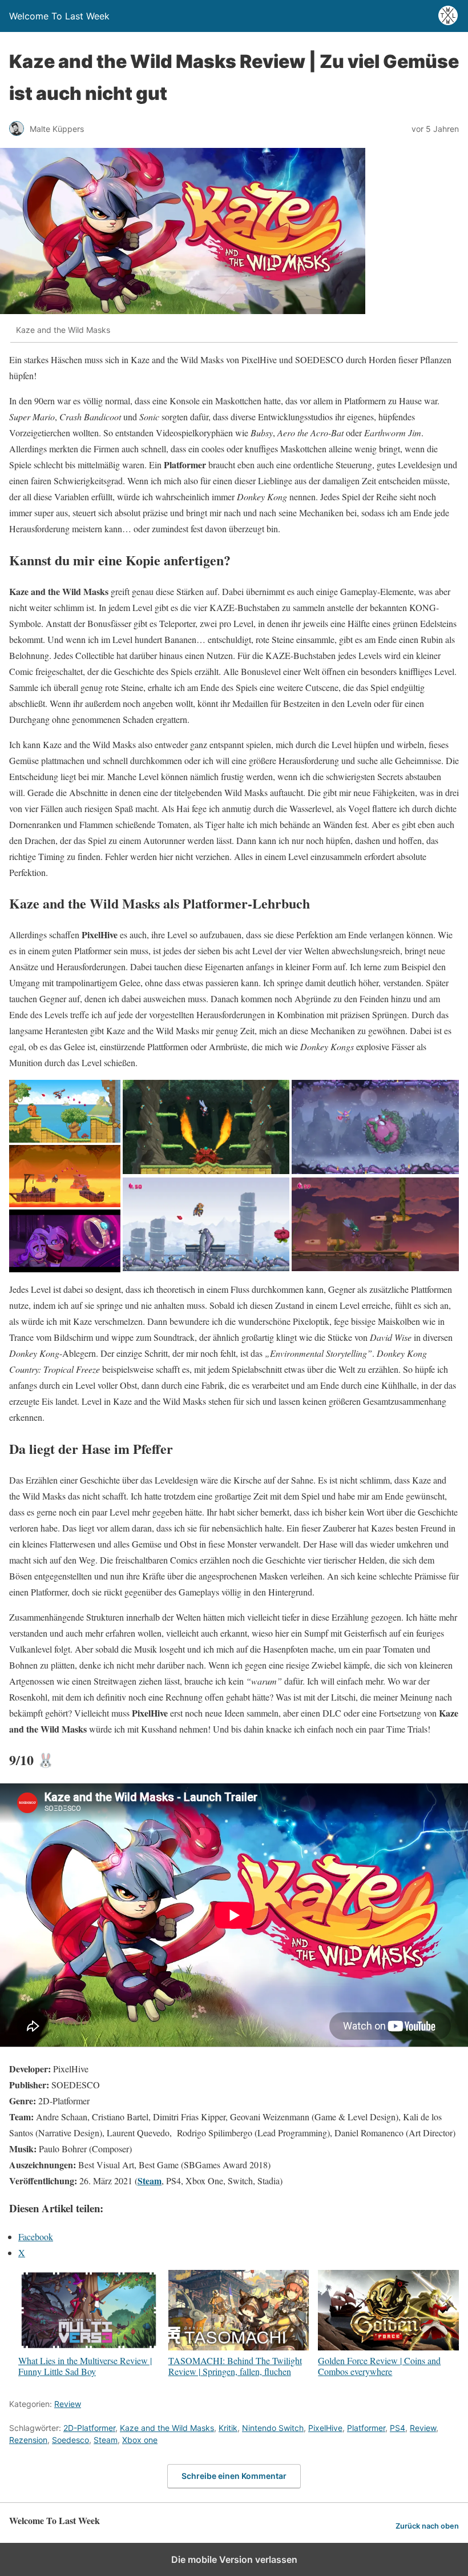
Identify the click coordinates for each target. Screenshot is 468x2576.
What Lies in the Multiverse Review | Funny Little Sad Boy (85, 2366)
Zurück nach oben (427, 2526)
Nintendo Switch (273, 2428)
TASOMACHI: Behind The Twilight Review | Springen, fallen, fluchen (235, 2366)
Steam (150, 2181)
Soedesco (70, 2440)
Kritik (228, 2428)
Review (68, 2404)
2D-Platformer (89, 2428)
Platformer (366, 2428)
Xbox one (140, 2440)
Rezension (28, 2440)
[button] (65, 1111)
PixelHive (325, 2428)
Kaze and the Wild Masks (167, 2428)
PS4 (398, 2428)
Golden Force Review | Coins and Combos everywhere (379, 2366)
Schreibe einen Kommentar (234, 2476)
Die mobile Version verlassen (234, 2559)
